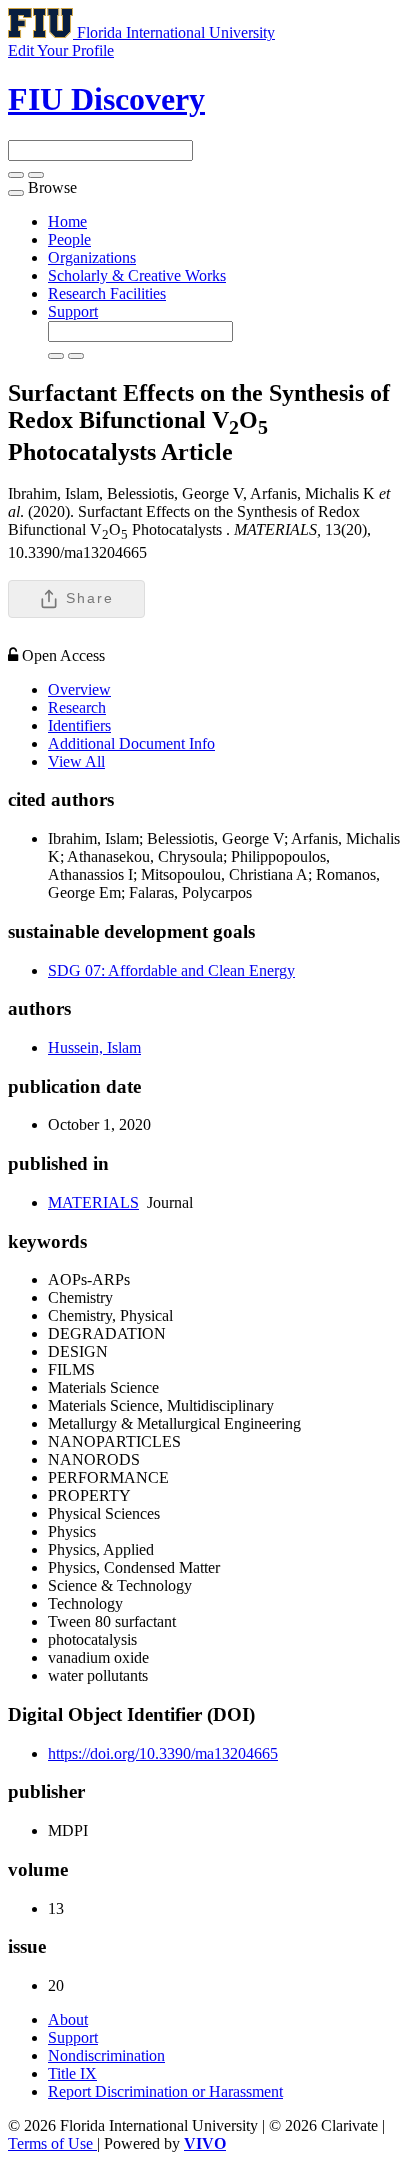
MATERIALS (93, 1202)
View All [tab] (76, 761)
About (68, 2019)
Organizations (92, 257)
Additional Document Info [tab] (131, 743)
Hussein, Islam (94, 1047)
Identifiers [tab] (79, 725)
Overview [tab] (79, 689)
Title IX (72, 2073)
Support (73, 311)
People (69, 239)
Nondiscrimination (106, 2055)
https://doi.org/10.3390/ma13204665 (163, 1753)
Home (67, 221)
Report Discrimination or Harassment (165, 2091)
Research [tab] (77, 707)
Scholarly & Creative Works (137, 275)
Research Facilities (107, 293)
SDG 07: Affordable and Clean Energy (171, 970)
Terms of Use (52, 2143)
